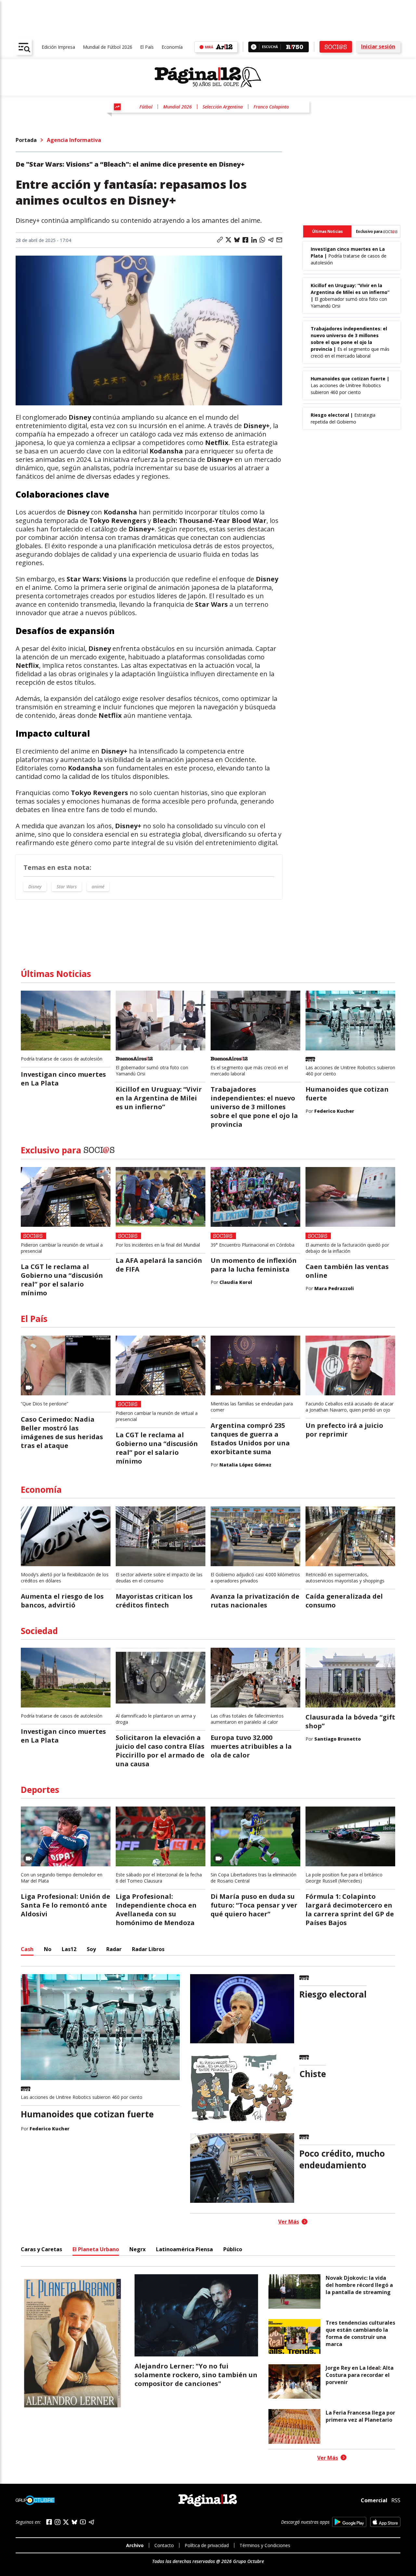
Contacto (164, 2545)
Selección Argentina (223, 107)
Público (233, 2249)
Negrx (137, 2249)
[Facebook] (49, 2522)
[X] (66, 2522)
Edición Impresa (58, 47)
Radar (114, 1949)
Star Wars (67, 887)
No (48, 1949)
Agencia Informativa (74, 140)
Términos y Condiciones (265, 2545)
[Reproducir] (254, 47)
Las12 (69, 1949)
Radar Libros (148, 1949)
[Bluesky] (74, 2522)
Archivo (135, 2545)
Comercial (374, 2500)
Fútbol (146, 107)
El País (147, 47)
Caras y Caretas (41, 2249)
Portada (26, 140)
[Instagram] (58, 2522)
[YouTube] (83, 2522)
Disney (35, 887)
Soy (91, 1949)
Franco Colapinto (271, 107)
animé (98, 887)
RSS (396, 2500)
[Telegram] (91, 2522)
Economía (172, 47)
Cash (27, 1949)
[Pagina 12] (208, 77)
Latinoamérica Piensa (184, 2249)
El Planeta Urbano (96, 2249)
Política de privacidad (207, 2545)
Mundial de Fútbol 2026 (108, 47)
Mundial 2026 (177, 107)
